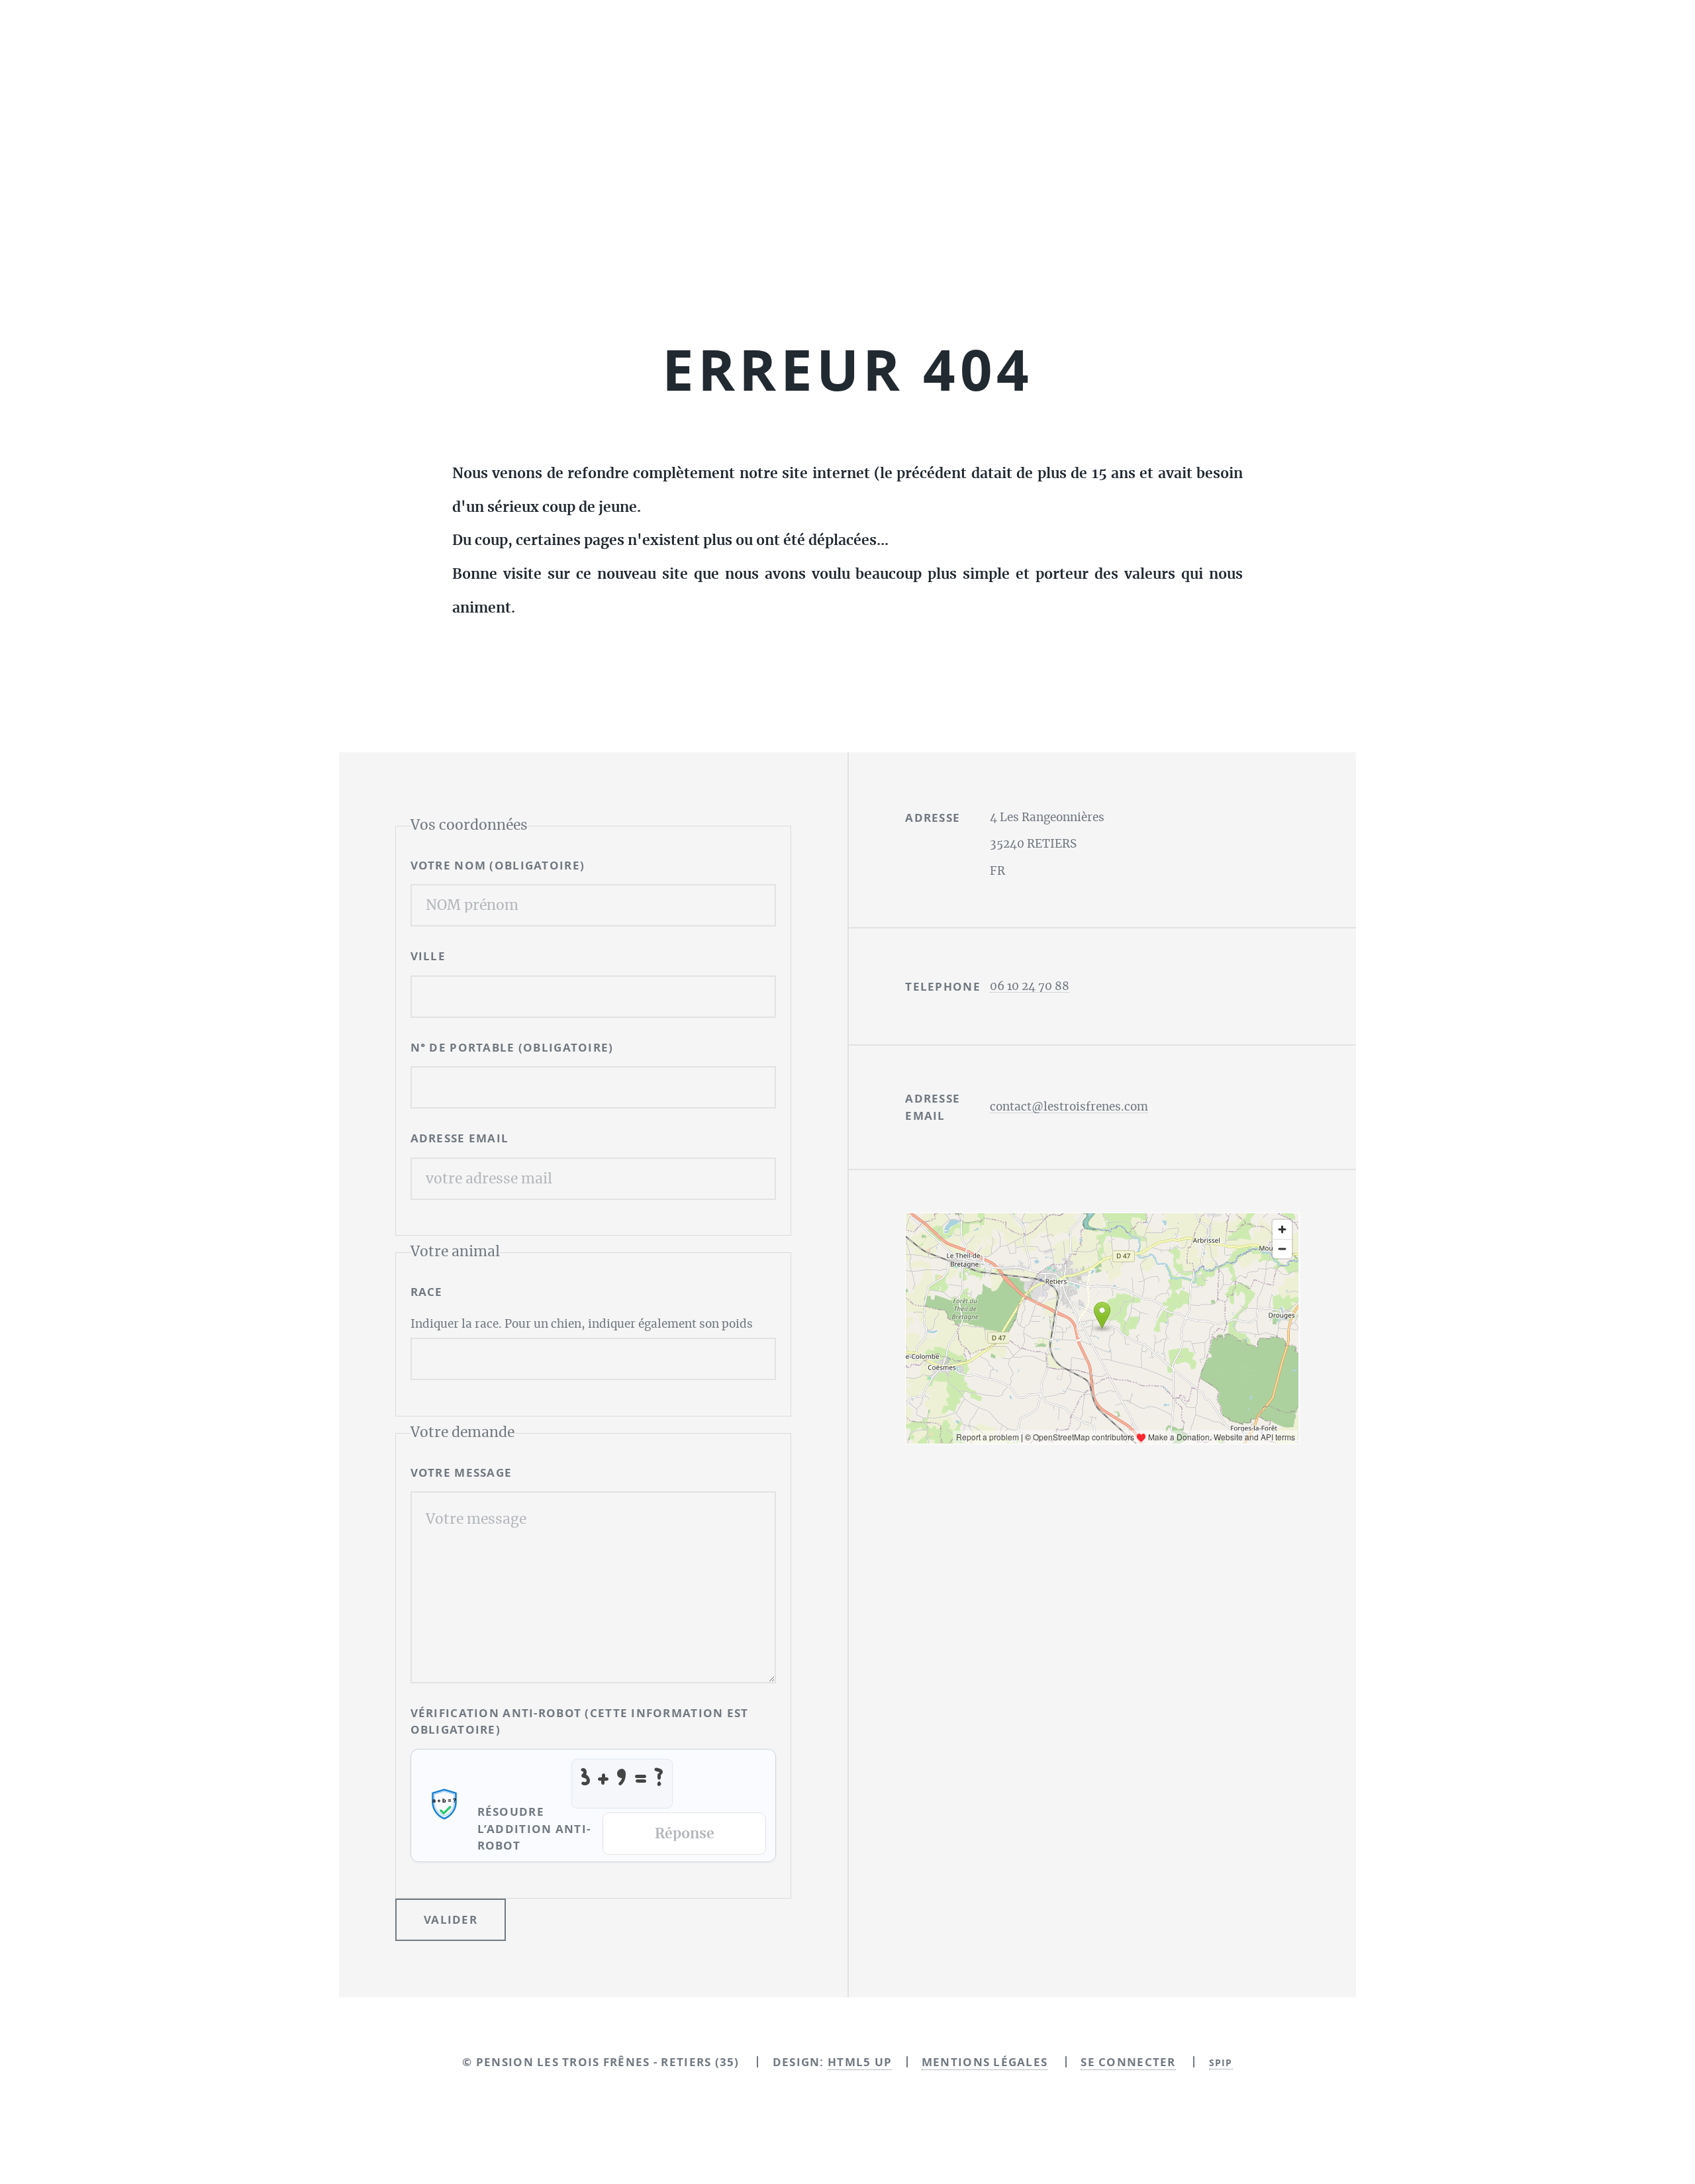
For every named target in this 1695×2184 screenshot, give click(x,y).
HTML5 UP (860, 2062)
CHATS (963, 254)
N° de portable (512, 1047)
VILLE (428, 956)
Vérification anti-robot (580, 1721)
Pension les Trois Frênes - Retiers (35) (847, 136)
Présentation (732, 254)
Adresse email (460, 1138)
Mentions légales (985, 2062)
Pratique (1072, 254)
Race (427, 1292)
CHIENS (862, 254)
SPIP (1221, 2062)
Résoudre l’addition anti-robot (534, 1828)
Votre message (461, 1472)
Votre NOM (498, 865)
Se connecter (1128, 2062)
